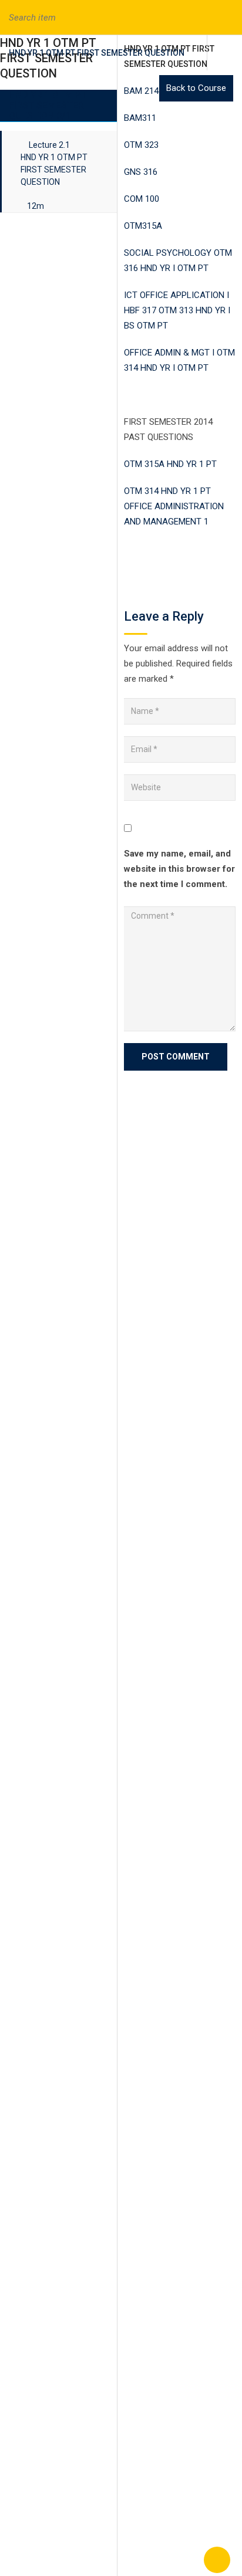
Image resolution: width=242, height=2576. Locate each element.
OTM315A (143, 226)
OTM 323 (141, 145)
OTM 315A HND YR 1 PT (170, 464)
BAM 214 (141, 91)
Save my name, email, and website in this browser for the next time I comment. (179, 869)
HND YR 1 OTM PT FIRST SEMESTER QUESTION (97, 53)
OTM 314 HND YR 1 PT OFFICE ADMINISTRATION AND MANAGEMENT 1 (174, 506)
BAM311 (140, 118)
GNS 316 (141, 172)
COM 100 (142, 199)
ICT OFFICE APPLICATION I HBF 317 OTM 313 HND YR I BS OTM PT (177, 310)
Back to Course (196, 88)
